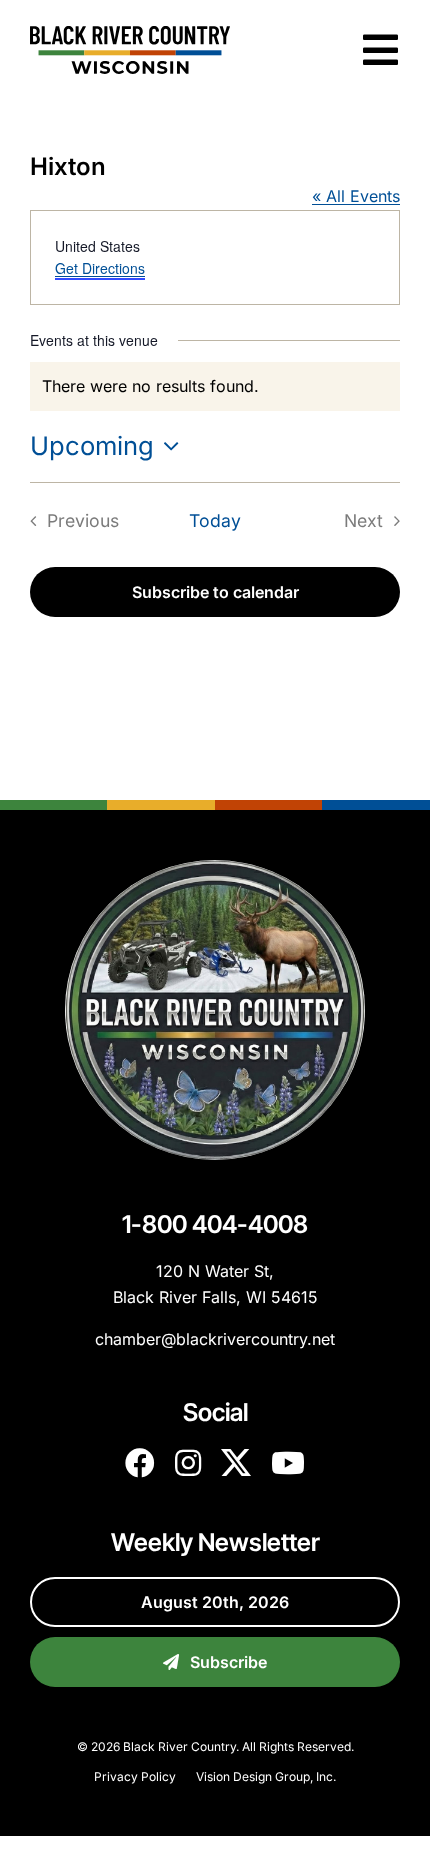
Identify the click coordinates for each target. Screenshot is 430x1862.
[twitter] (236, 1463)
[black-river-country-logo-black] (130, 34)
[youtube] (288, 1463)
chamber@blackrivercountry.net (215, 1339)
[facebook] (140, 1463)
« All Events (356, 196)
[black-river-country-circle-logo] (215, 868)
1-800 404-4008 (215, 1224)
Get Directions (100, 268)
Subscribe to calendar (215, 592)
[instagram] (188, 1463)
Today (215, 520)
